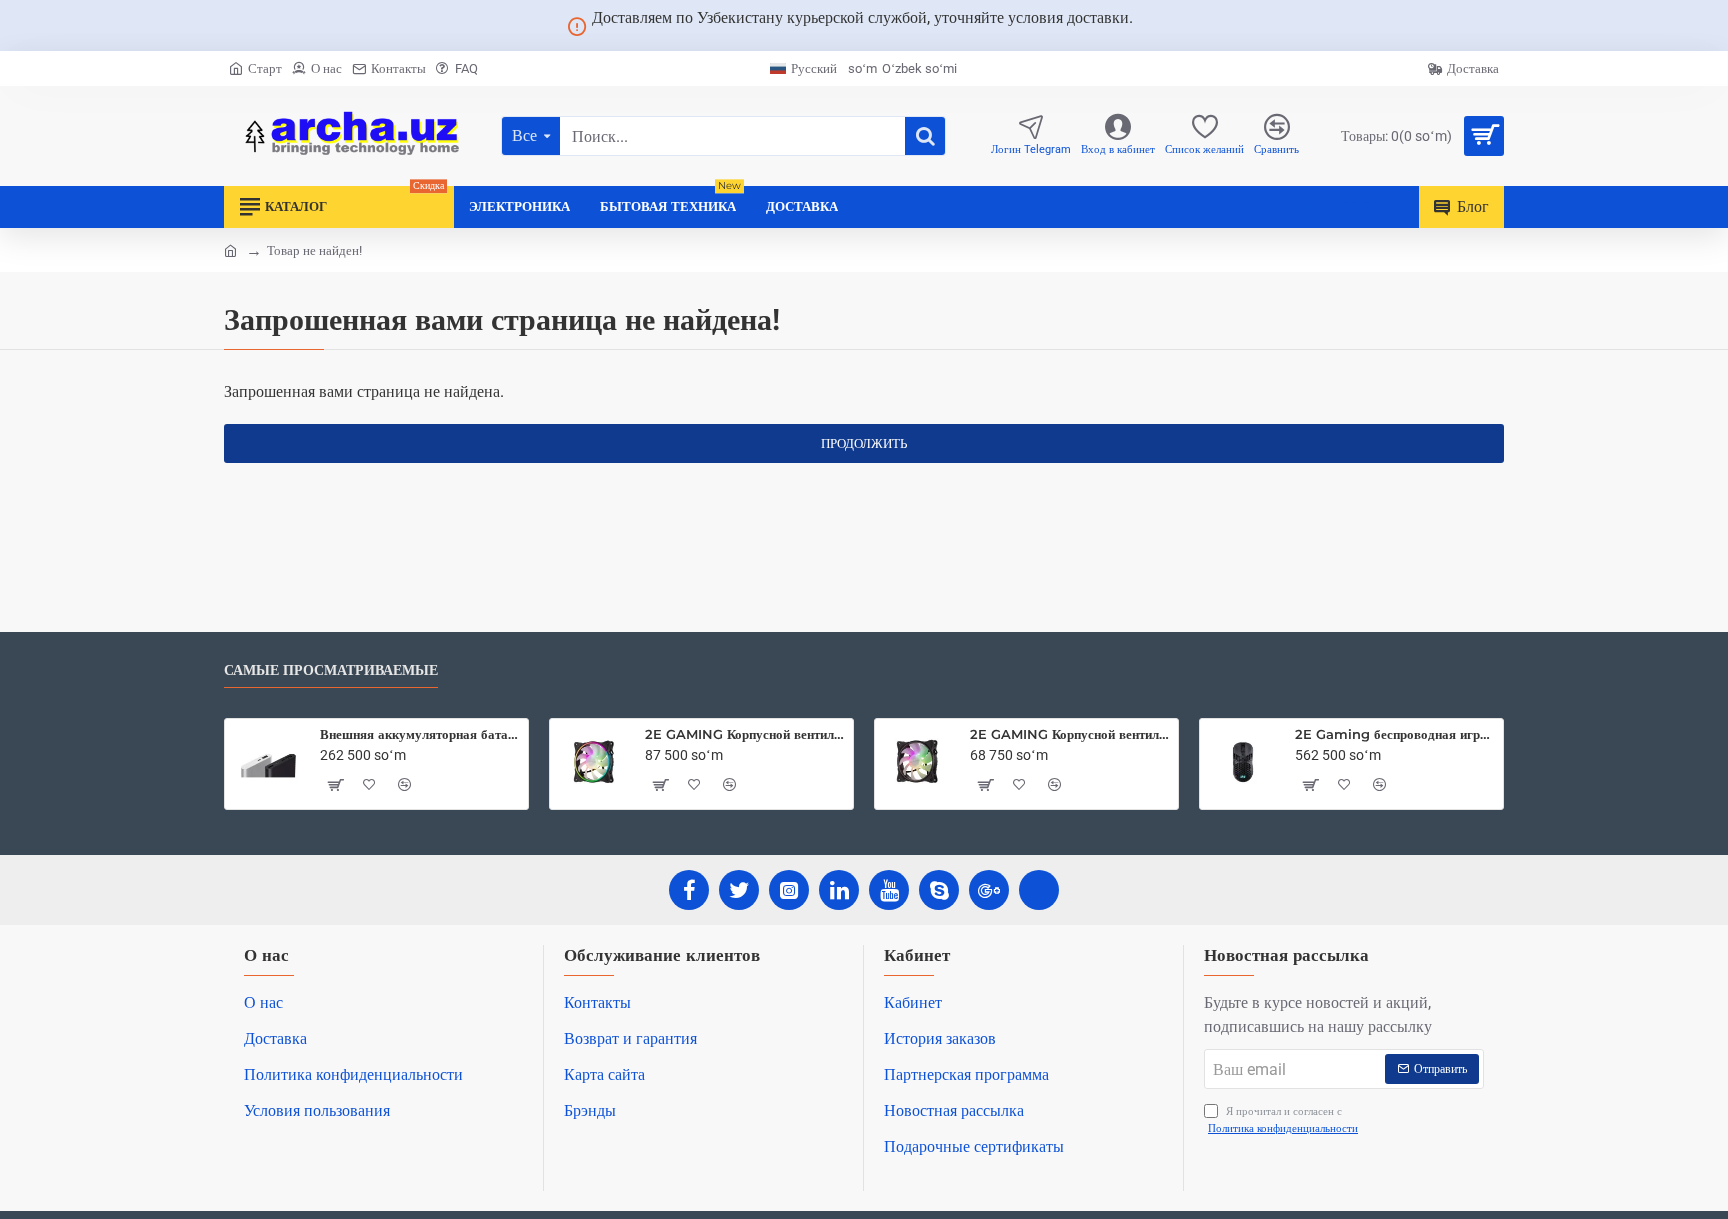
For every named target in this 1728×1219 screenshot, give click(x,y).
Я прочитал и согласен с (1283, 1120)
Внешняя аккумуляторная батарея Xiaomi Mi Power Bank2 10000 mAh (420, 734)
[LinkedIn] (839, 890)
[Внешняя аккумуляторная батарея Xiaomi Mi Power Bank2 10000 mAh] (268, 762)
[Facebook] (689, 890)
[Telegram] (1039, 890)
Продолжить (864, 443)
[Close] (1157, 26)
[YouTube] (889, 890)
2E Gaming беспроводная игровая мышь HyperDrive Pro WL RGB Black (1395, 734)
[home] (230, 249)
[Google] (989, 890)
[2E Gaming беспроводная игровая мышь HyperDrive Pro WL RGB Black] (1243, 762)
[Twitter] (739, 890)
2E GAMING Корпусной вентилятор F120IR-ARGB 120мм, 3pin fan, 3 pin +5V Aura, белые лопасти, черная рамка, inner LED (1070, 734)
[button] (335, 785)
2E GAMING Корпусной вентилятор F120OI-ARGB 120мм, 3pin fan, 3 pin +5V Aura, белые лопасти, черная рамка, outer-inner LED (745, 734)
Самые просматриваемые (331, 670)
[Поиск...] (925, 136)
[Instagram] (789, 890)
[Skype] (939, 890)
